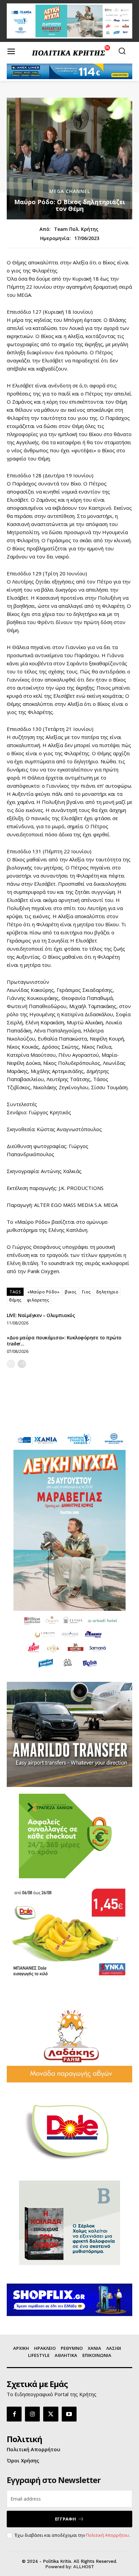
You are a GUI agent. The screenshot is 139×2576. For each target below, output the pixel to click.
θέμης (15, 1300)
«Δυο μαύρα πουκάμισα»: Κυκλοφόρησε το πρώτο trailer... (64, 1341)
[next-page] (22, 1364)
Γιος (86, 1292)
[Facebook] (14, 2414)
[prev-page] (11, 1364)
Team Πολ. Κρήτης (76, 229)
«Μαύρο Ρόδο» (43, 1292)
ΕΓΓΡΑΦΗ (65, 2519)
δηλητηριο (107, 1292)
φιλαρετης (38, 1300)
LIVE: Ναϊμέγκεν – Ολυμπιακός (41, 1315)
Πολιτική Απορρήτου (107, 2535)
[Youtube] (69, 2414)
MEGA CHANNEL (70, 191)
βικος (71, 1292)
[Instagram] (32, 2414)
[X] (51, 2414)
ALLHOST (84, 2567)
